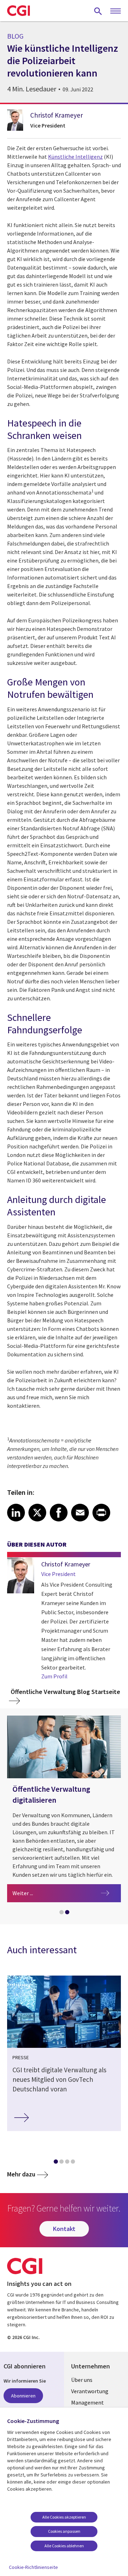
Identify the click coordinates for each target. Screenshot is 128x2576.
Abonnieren (23, 2396)
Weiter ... (67, 1893)
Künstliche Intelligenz (75, 157)
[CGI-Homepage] (18, 11)
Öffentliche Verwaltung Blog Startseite (65, 1692)
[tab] (61, 1914)
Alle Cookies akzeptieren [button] (64, 2517)
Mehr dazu (21, 2174)
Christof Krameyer (57, 115)
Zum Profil (54, 1676)
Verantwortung (90, 2391)
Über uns (82, 2380)
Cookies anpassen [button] (64, 2531)
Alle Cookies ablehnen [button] (64, 2546)
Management (87, 2402)
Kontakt (64, 2229)
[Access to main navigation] (116, 11)
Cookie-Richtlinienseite (33, 2567)
